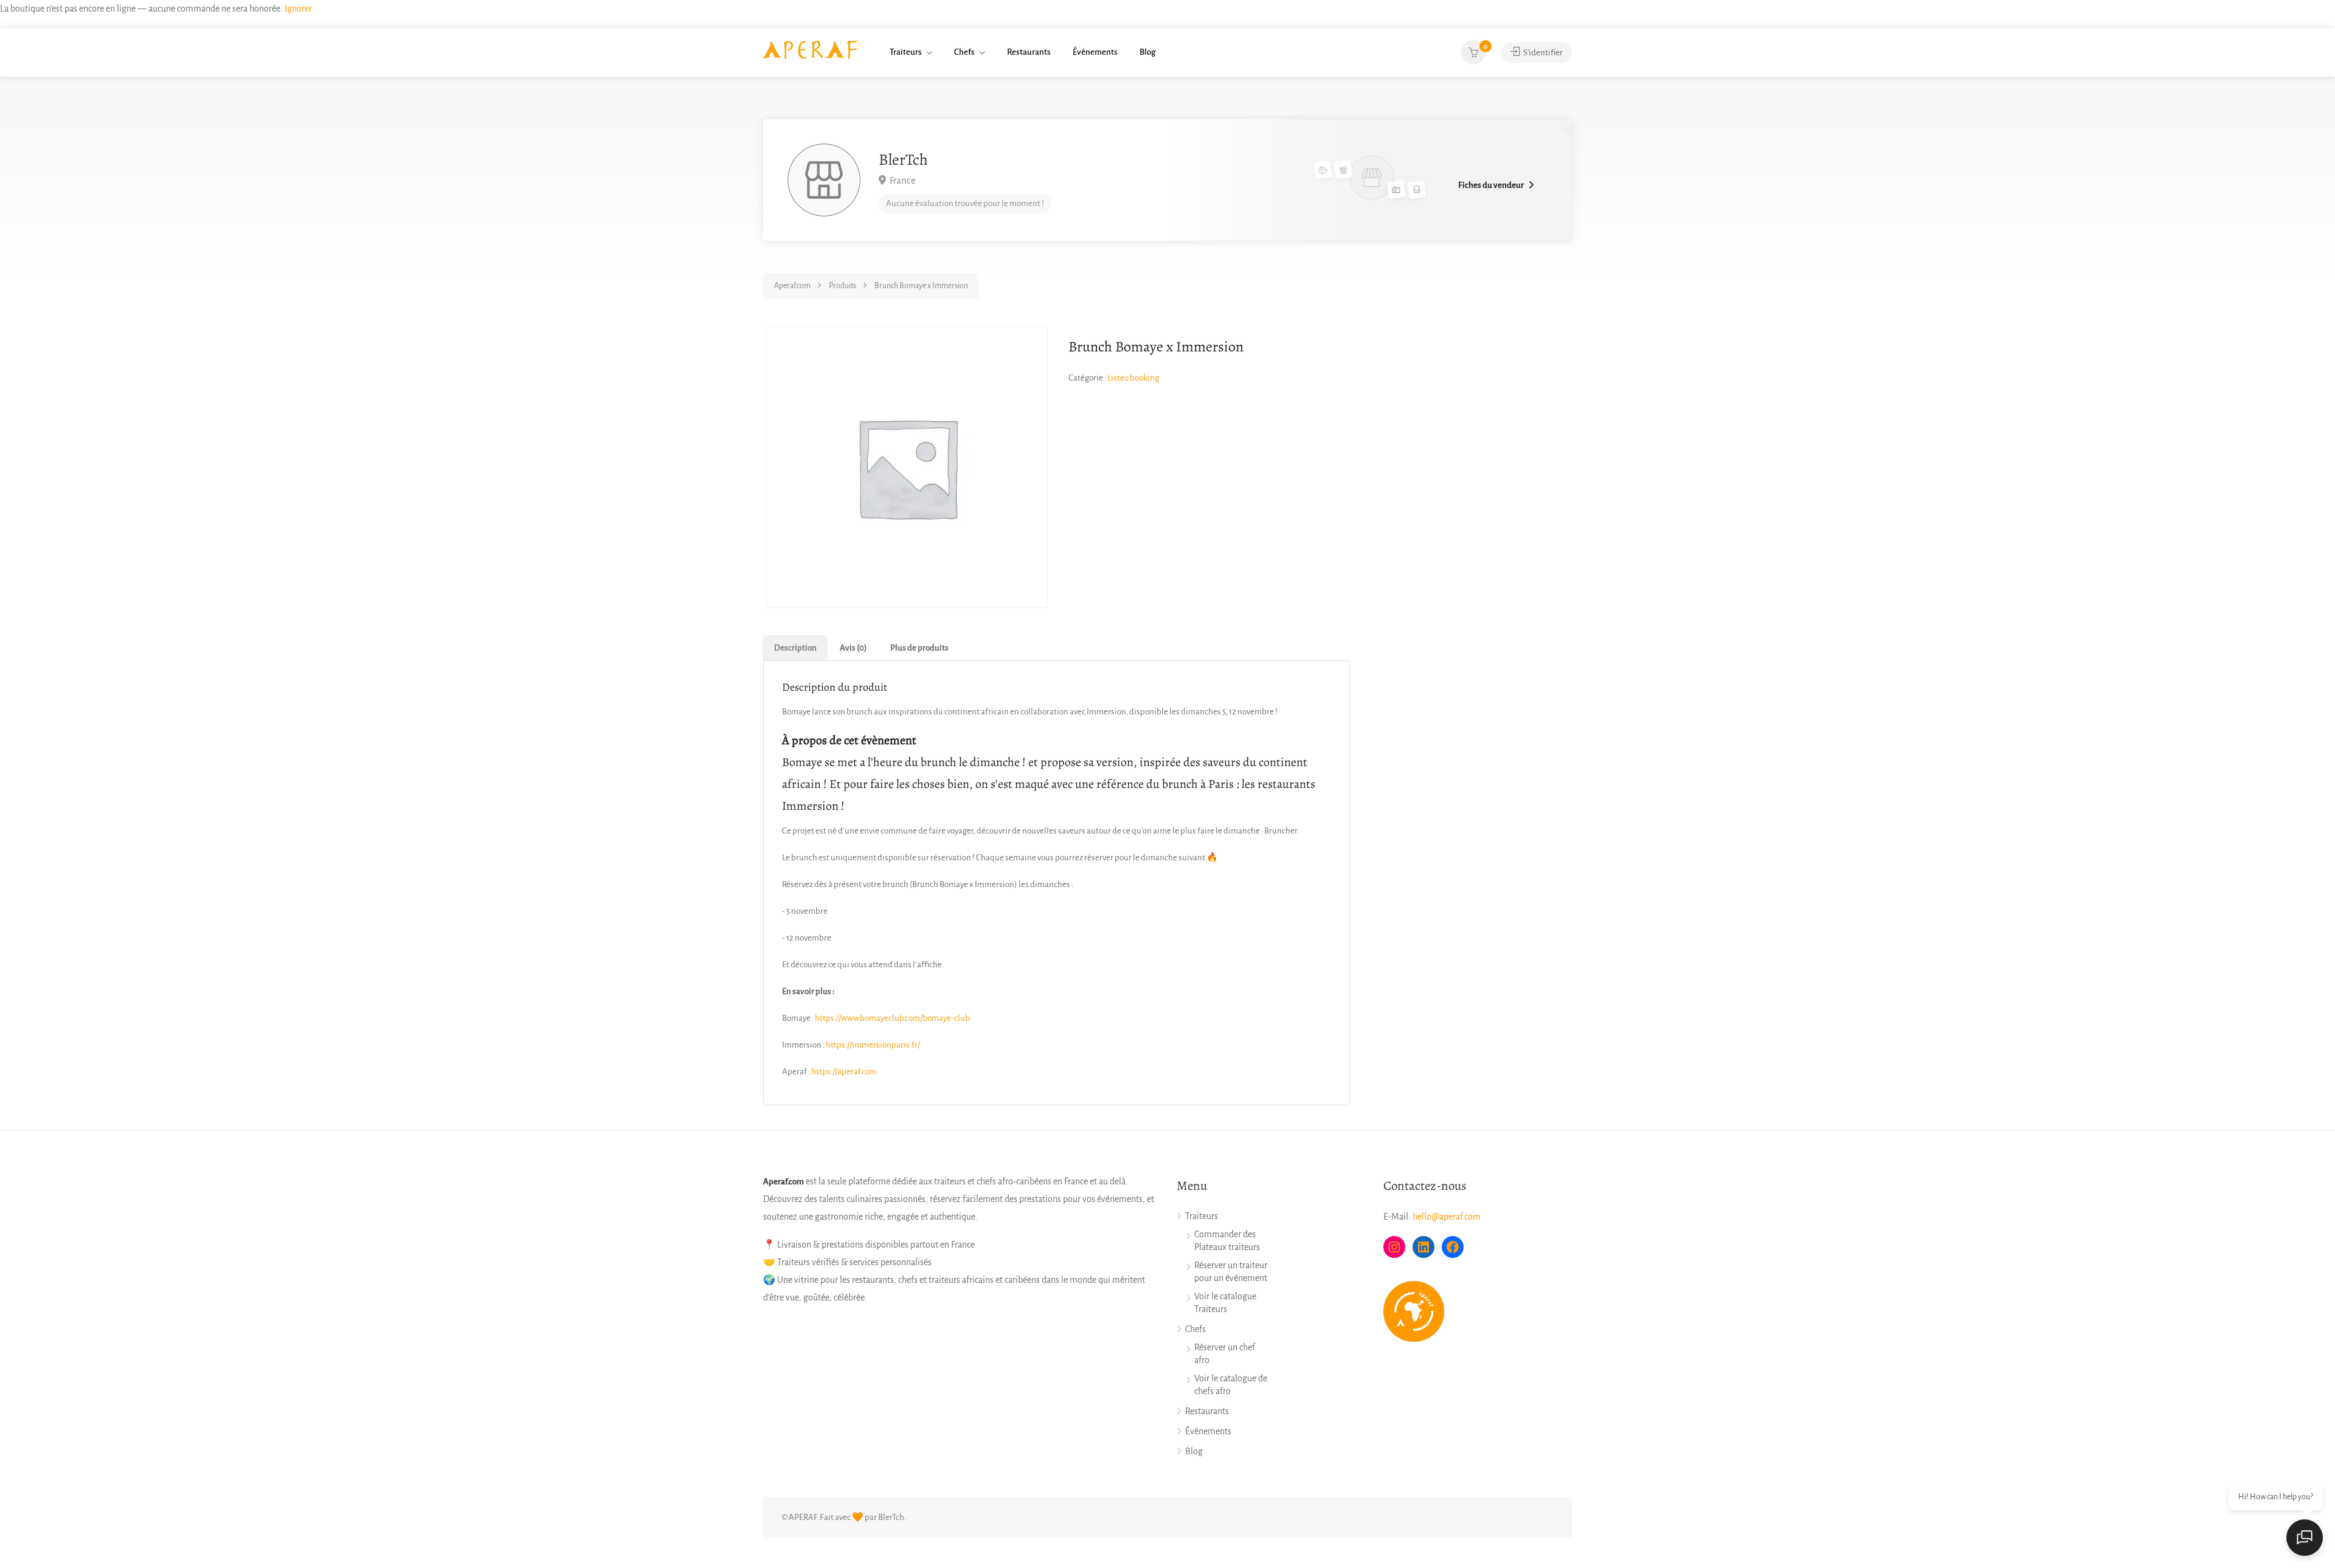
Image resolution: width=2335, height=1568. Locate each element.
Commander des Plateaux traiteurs (1227, 1241)
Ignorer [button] (298, 9)
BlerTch (903, 160)
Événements (1095, 52)
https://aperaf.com (844, 1072)
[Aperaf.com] (810, 49)
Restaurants (1029, 52)
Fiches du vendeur (1491, 185)
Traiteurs (906, 52)
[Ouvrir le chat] (2305, 1538)
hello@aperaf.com (1447, 1217)
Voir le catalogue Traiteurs (1225, 1303)
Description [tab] (795, 648)
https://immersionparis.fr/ (873, 1045)
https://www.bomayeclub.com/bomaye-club (892, 1018)
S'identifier (1542, 53)
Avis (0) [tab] (853, 648)
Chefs (964, 52)
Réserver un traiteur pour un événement (1231, 1272)
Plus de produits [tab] (919, 648)
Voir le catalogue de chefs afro (1231, 1385)
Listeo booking (1133, 378)
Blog (1147, 52)
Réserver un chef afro (1225, 1354)
